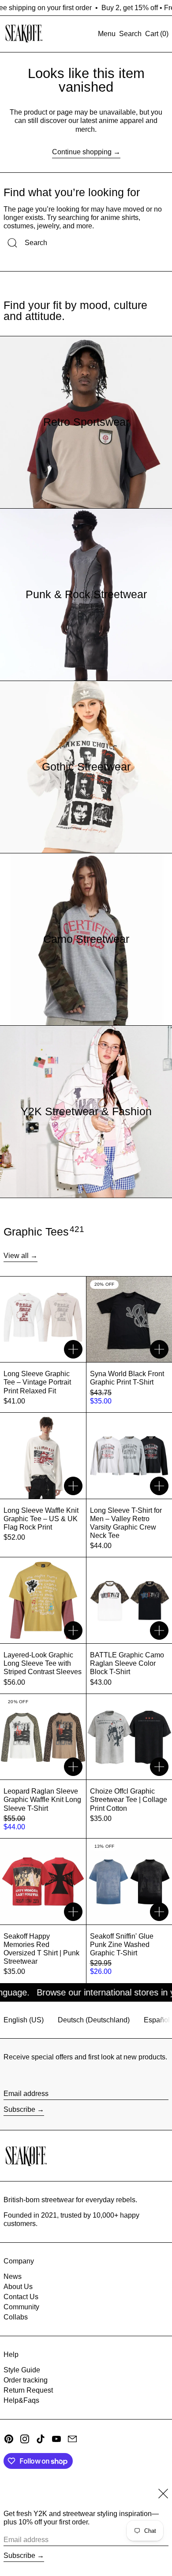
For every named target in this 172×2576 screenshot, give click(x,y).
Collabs (16, 2317)
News (13, 2276)
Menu (107, 34)
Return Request (28, 2390)
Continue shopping (82, 152)
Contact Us (21, 2297)
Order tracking (26, 2380)
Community (21, 2307)
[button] (130, 34)
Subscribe (19, 2109)
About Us (18, 2287)
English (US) (24, 2020)
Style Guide (22, 2370)
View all (16, 1256)
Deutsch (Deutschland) (94, 2020)
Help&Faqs (21, 2400)
